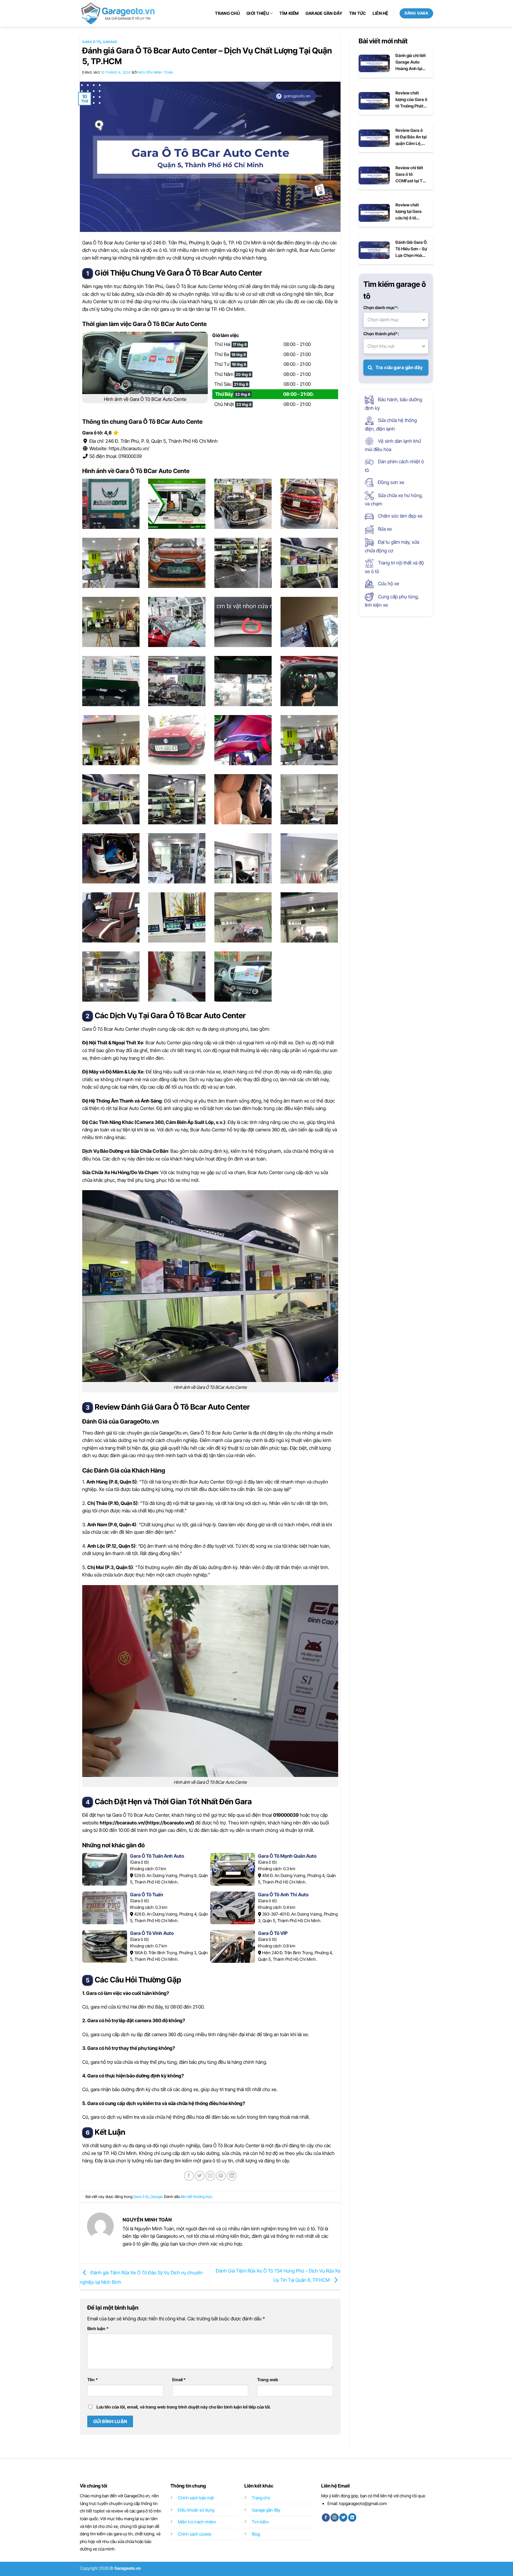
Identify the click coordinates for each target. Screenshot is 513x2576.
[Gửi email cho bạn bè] (210, 2176)
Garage (110, 42)
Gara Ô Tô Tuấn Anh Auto (157, 1856)
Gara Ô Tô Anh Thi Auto (283, 1895)
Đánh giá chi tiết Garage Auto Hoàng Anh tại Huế (411, 62)
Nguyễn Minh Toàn (156, 72)
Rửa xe (384, 529)
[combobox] (396, 320)
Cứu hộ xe (388, 583)
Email (179, 2380)
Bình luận (98, 2328)
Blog (256, 2534)
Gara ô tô (91, 42)
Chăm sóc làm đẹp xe (400, 516)
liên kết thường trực (197, 2197)
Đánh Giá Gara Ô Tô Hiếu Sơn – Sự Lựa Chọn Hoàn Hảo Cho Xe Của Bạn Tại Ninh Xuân (411, 249)
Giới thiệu (258, 13)
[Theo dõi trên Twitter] (343, 2518)
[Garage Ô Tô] (118, 13)
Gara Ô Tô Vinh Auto (152, 1933)
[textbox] (396, 320)
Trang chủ (227, 13)
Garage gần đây (324, 13)
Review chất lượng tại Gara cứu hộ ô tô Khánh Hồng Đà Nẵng (410, 212)
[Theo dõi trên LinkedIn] (352, 2518)
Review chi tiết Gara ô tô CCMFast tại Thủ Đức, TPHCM (411, 175)
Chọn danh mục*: (381, 307)
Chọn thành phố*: (381, 334)
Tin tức (358, 13)
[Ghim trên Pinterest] (221, 2176)
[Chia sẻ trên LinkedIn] (232, 2176)
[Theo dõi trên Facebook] (326, 2518)
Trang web (268, 2380)
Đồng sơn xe (391, 482)
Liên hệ (380, 13)
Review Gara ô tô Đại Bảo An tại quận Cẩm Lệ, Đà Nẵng (411, 137)
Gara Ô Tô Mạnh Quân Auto (287, 1856)
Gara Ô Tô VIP (273, 1933)
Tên (93, 2380)
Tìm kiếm (289, 13)
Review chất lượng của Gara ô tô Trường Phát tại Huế (411, 100)
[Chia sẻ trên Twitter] (200, 2176)
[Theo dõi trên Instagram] (334, 2518)
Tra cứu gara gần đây (399, 367)
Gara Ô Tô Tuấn (147, 1895)
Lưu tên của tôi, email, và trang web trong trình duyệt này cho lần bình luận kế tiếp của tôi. (184, 2407)
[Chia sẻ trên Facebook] (189, 2176)
